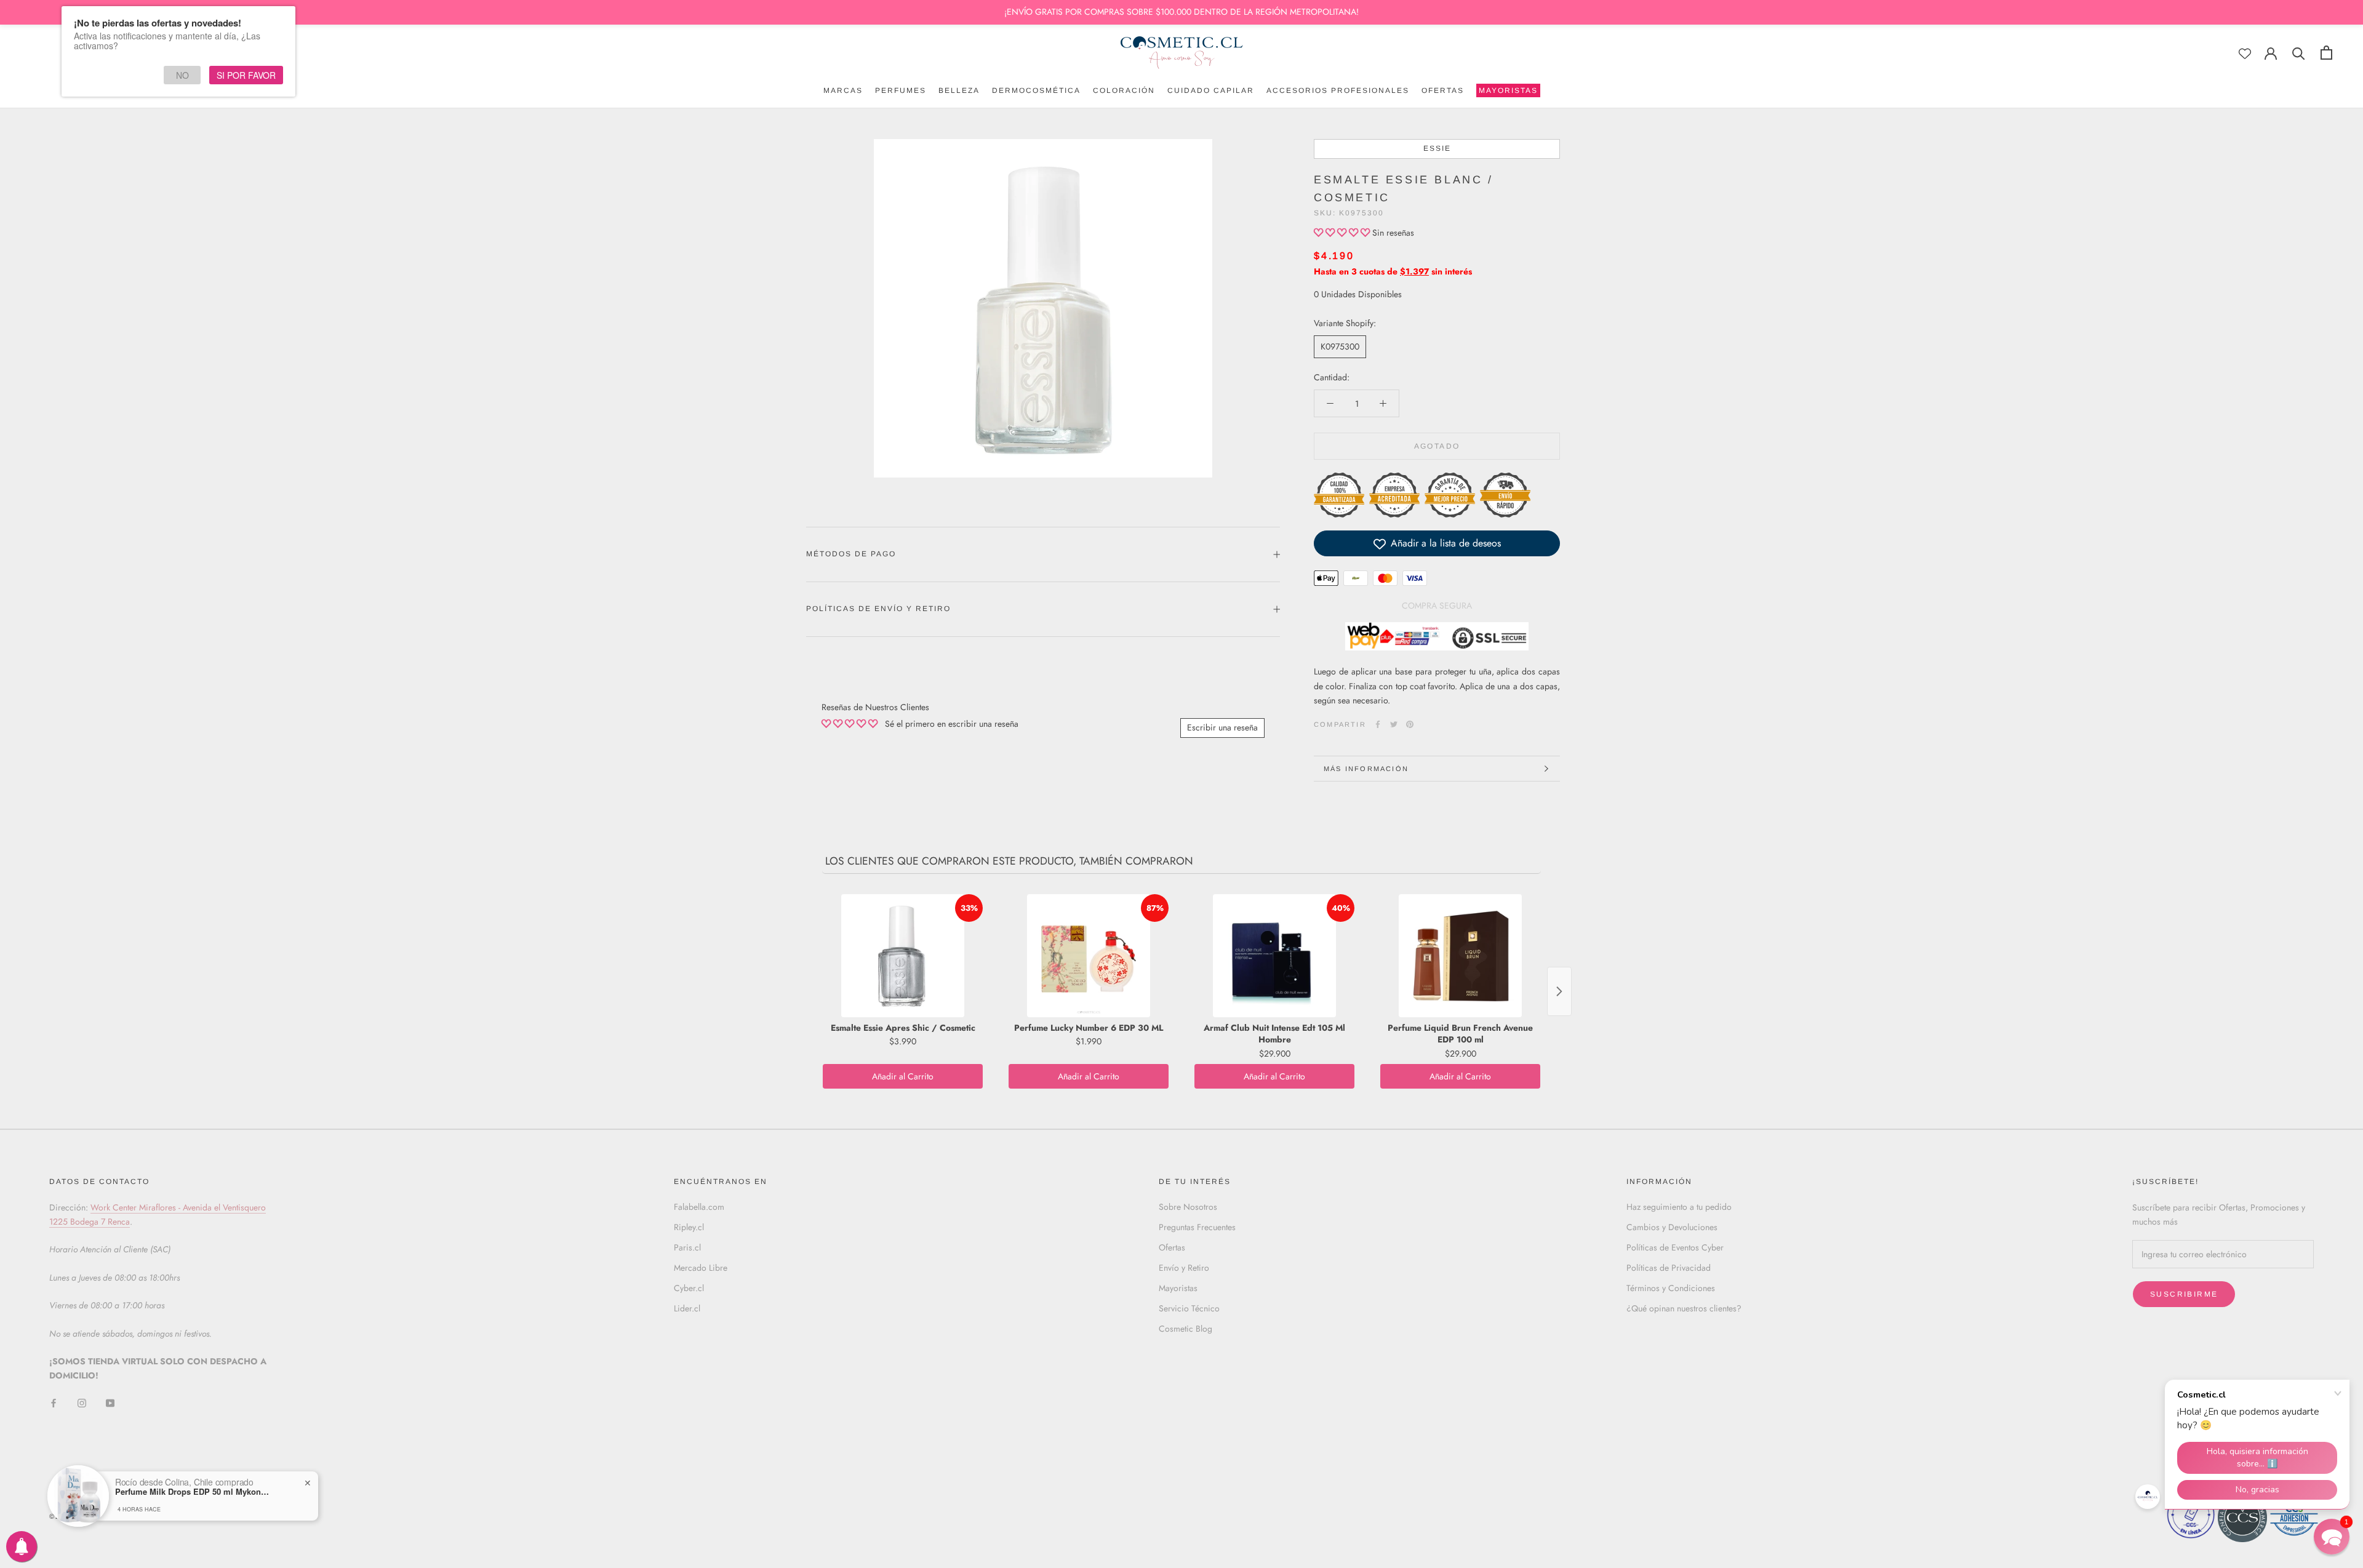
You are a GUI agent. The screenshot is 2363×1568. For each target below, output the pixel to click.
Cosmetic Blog (1185, 1329)
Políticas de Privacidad (1669, 1268)
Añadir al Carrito (903, 1076)
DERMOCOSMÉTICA (1036, 90)
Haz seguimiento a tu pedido (1679, 1207)
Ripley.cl (689, 1227)
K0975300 (1340, 346)
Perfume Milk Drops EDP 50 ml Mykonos (192, 1492)
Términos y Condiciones (1671, 1288)
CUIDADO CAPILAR (1211, 90)
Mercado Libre (701, 1268)
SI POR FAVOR (246, 75)
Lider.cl (687, 1308)
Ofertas (1172, 1247)
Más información (1366, 769)
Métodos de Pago (851, 554)
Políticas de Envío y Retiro (878, 609)
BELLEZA (959, 90)
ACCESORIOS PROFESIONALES (1338, 90)
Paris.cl (687, 1247)
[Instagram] (82, 1403)
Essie (1437, 148)
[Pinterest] (1410, 724)
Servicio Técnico (1189, 1308)
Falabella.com (699, 1207)
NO (182, 75)
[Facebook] (1378, 724)
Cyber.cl (689, 1288)
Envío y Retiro (1184, 1268)
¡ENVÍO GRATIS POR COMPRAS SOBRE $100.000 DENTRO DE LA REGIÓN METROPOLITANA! (1181, 12)
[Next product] (1559, 991)
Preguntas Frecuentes (1197, 1227)
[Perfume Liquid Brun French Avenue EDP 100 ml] (1460, 956)
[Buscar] (2299, 53)
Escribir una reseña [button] (1222, 727)
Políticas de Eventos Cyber (1675, 1247)
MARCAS (843, 90)
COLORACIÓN (1124, 90)
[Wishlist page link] (2245, 54)
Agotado (1437, 447)
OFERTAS (1443, 90)
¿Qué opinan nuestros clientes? (1684, 1308)
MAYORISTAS (1507, 92)
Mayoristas (1178, 1288)
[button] (1343, 233)
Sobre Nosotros (1188, 1207)
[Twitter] (1394, 724)
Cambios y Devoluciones (1672, 1227)
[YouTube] (110, 1403)
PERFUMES (901, 90)
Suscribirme (2184, 1294)
